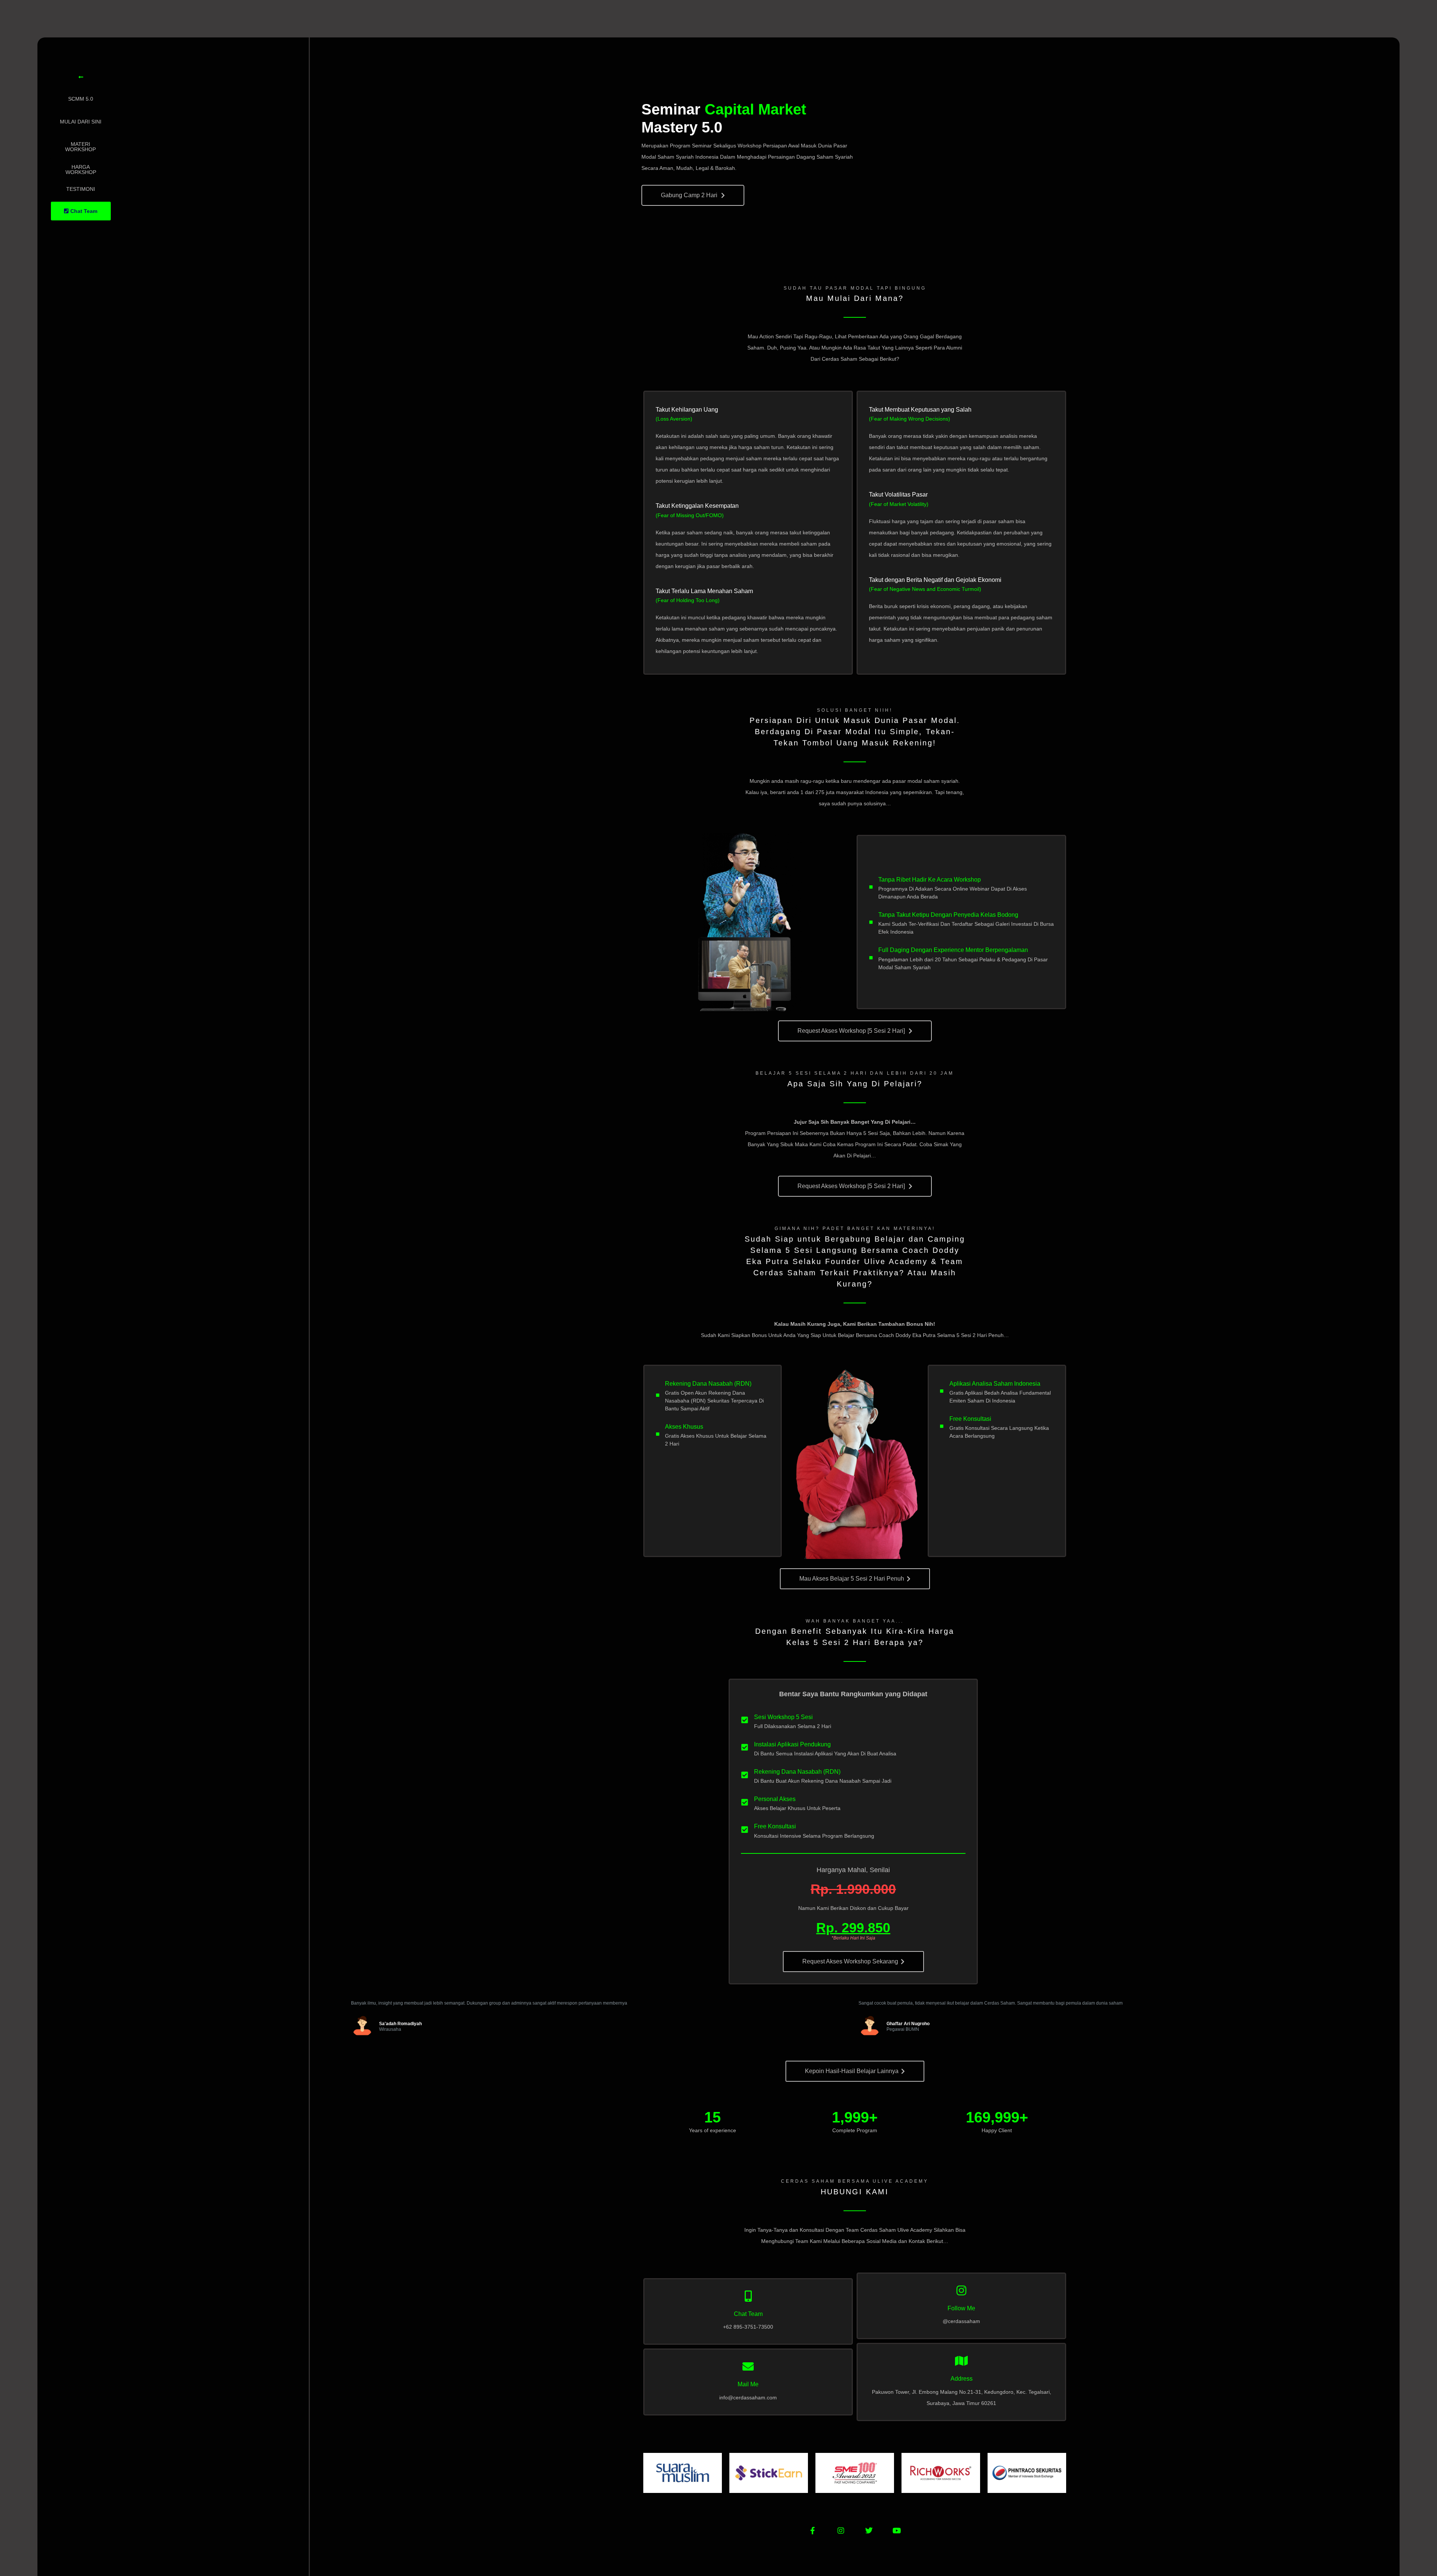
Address (962, 2379)
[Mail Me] (748, 2366)
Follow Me (961, 2308)
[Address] (961, 2361)
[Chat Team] (748, 2296)
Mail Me (748, 2384)
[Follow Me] (961, 2290)
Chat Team (748, 2314)
